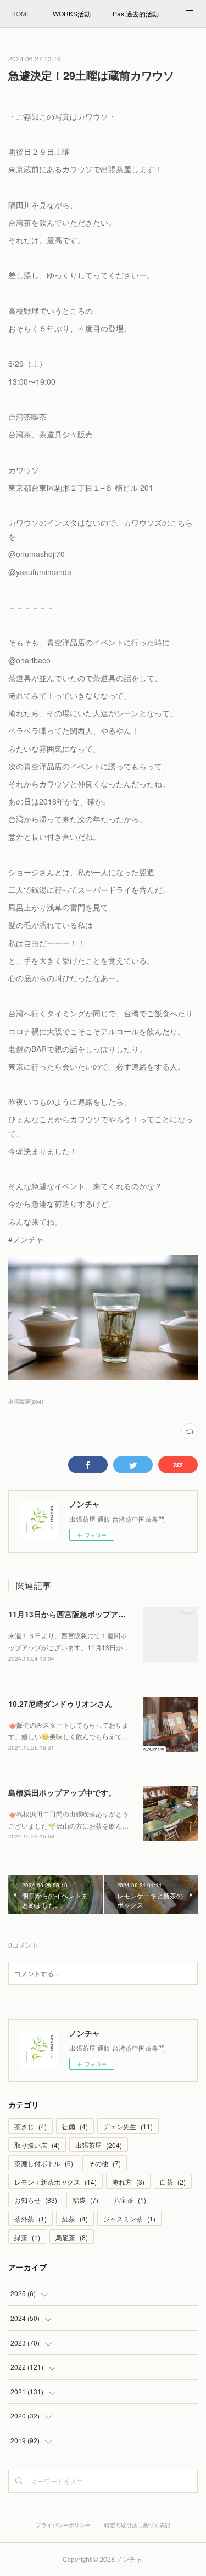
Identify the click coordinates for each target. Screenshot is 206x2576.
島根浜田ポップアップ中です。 (62, 1792)
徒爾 (75, 2126)
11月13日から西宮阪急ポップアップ (71, 1614)
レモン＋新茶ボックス (55, 2182)
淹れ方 (128, 2182)
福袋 (85, 2200)
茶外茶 (30, 2218)
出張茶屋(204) (26, 1402)
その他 (105, 2163)
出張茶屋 (99, 2145)
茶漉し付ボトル (44, 2163)
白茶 (173, 2182)
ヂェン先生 (128, 2126)
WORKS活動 (72, 13)
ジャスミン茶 (129, 2218)
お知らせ (36, 2200)
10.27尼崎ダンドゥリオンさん (60, 1703)
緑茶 (27, 2237)
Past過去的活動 (136, 13)
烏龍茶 (72, 2237)
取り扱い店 (37, 2145)
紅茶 (75, 2218)
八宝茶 (130, 2200)
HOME (21, 13)
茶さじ (30, 2126)
